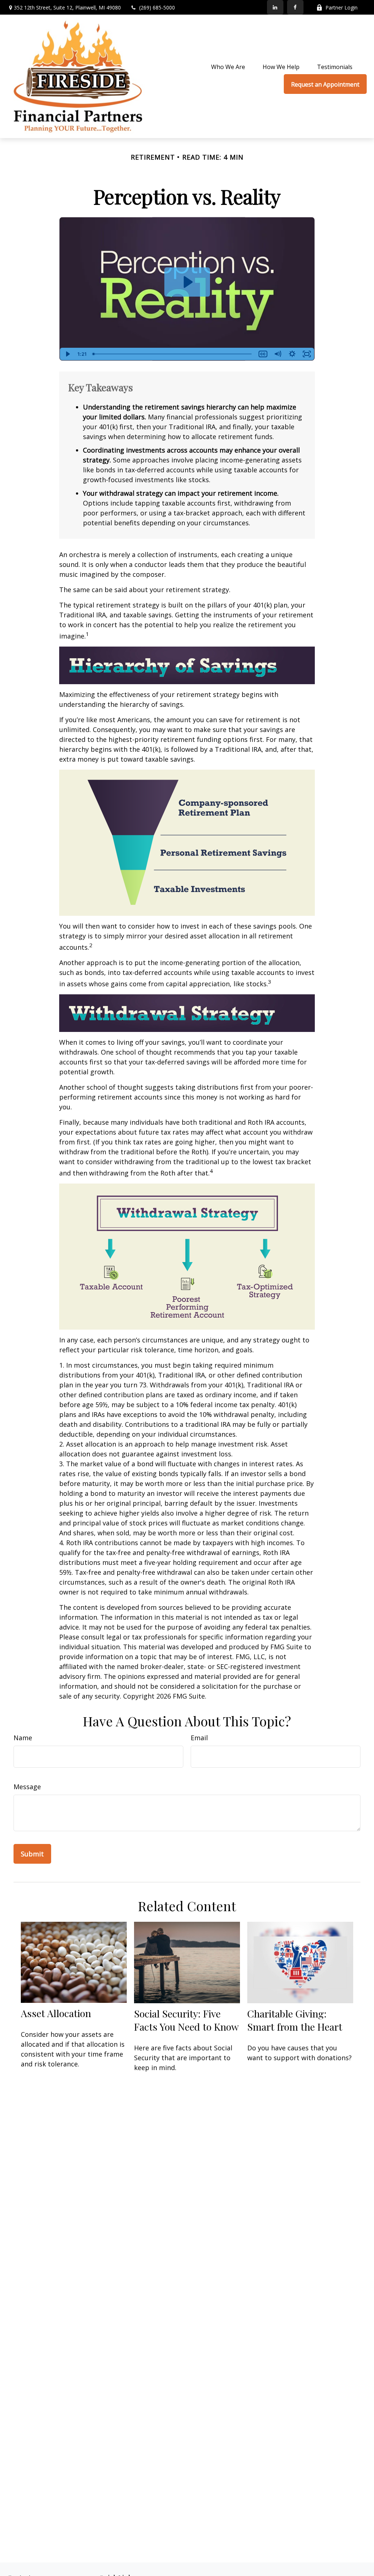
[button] (228, 66)
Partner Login (341, 7)
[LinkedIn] (275, 7)
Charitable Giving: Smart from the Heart (295, 2020)
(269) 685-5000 (157, 7)
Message (27, 1787)
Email (199, 1738)
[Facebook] (295, 7)
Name (23, 1738)
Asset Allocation (56, 2013)
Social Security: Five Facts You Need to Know (186, 2020)
